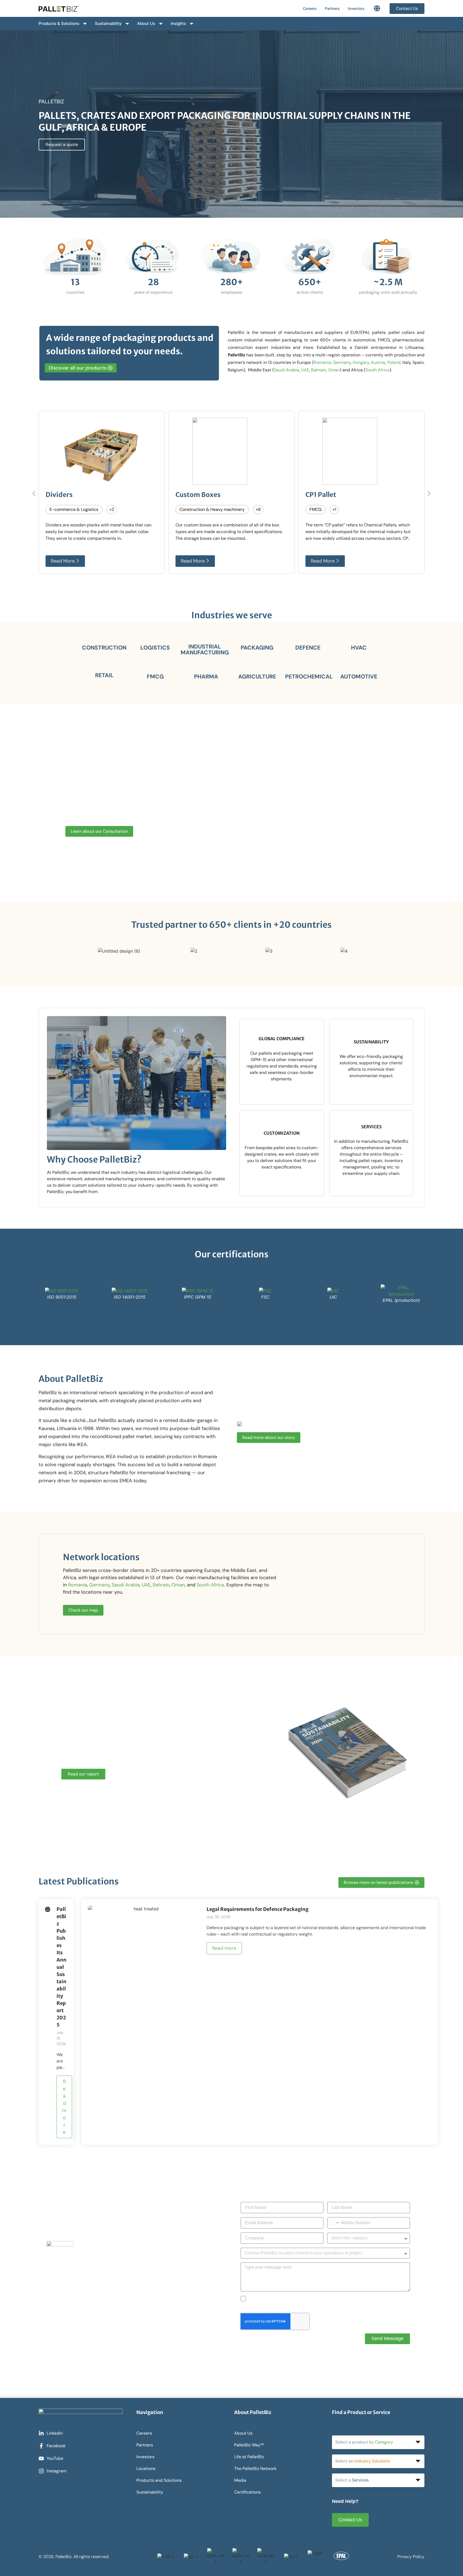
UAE (305, 370)
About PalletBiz (71, 1379)
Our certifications (232, 1254)
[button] (34, 494)
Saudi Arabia (286, 370)
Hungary (361, 362)
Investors (356, 8)
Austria (378, 362)
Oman (334, 370)
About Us (146, 23)
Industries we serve (232, 615)
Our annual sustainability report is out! (142, 1728)
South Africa (378, 370)
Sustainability (108, 23)
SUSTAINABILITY (371, 1042)
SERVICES (371, 1127)
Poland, (394, 362)
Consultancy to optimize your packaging (149, 778)
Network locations (101, 1557)
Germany (342, 362)
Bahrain (319, 370)
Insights (178, 23)
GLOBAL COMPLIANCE (282, 1039)
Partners (332, 8)
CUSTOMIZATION (282, 1133)
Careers (310, 8)
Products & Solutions (59, 23)
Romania (322, 362)
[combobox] (334, 2223)
